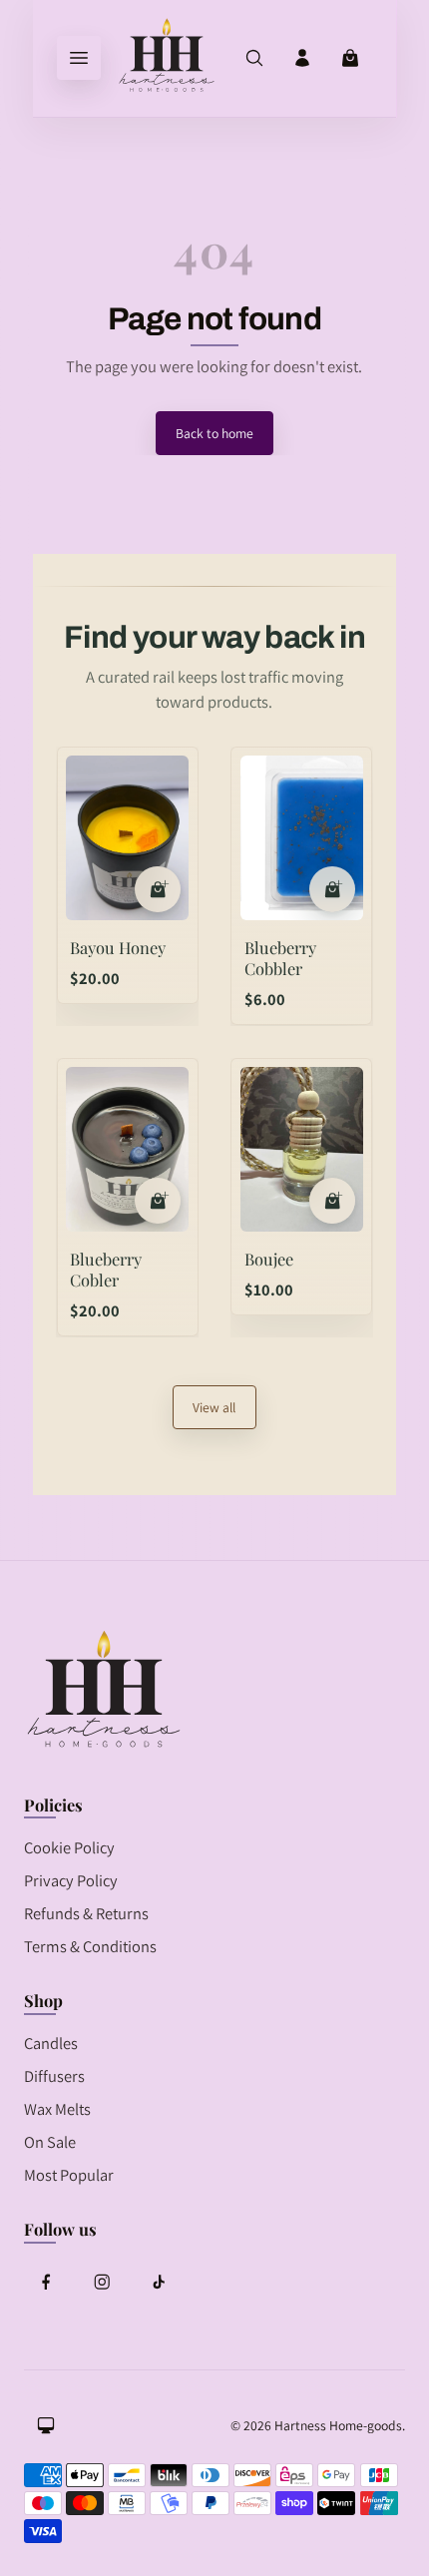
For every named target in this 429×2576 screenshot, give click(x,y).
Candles (51, 2043)
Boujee (269, 1259)
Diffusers (54, 2076)
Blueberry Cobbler (280, 958)
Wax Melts (57, 2109)
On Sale (50, 2142)
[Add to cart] (158, 889)
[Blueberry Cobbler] (302, 838)
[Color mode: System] (46, 2425)
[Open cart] (350, 58)
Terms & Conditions (90, 1946)
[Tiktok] (159, 2282)
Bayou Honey (118, 947)
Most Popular (69, 2175)
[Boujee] (302, 1149)
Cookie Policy (69, 1847)
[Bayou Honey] (127, 838)
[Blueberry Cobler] (127, 1149)
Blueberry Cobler (106, 1269)
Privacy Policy (71, 1880)
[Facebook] (46, 2282)
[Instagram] (102, 2282)
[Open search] (254, 58)
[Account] (302, 58)
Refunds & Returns (86, 1913)
